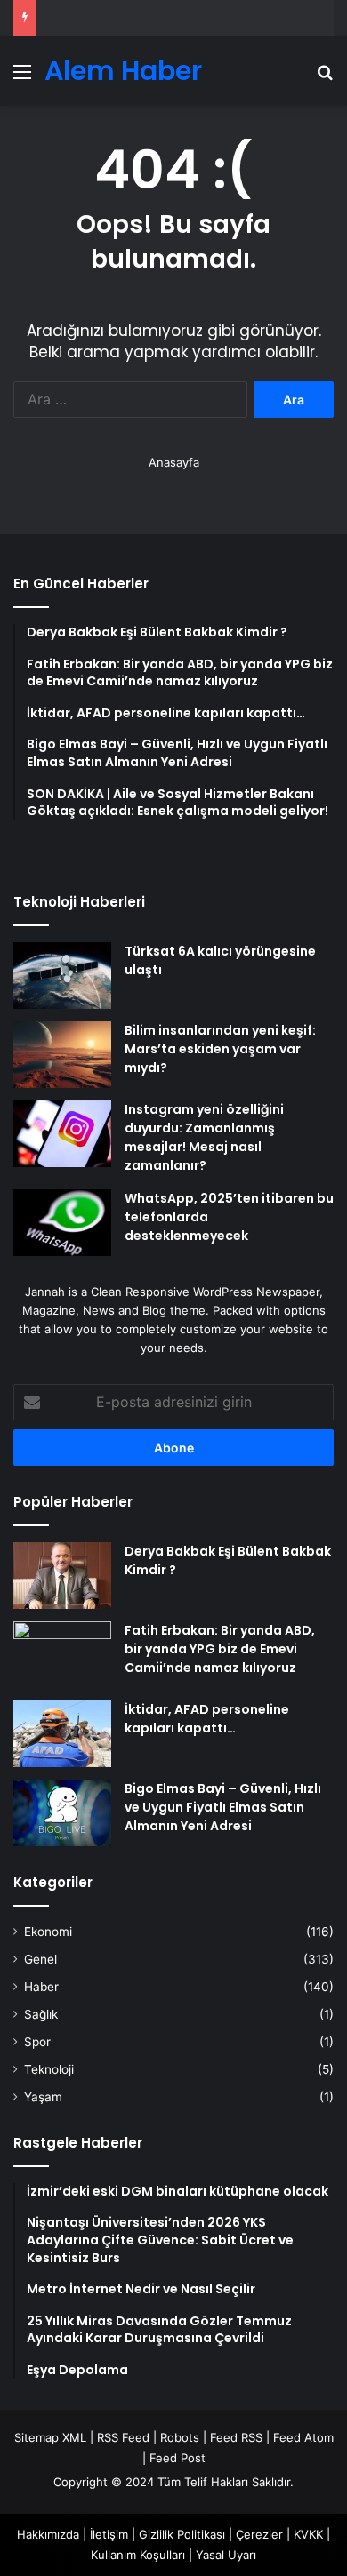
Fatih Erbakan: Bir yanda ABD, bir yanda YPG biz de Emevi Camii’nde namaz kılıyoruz (220, 1649)
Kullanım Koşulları (138, 2555)
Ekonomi (48, 1932)
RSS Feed (123, 2437)
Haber (41, 1987)
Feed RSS (236, 2437)
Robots (180, 2437)
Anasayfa (174, 462)
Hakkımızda (48, 2534)
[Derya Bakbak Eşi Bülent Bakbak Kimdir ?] (62, 1576)
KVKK (308, 2534)
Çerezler (259, 2534)
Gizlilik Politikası (182, 2534)
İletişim (109, 2534)
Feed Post (178, 2458)
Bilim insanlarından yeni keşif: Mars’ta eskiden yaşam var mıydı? (220, 1049)
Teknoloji (49, 2069)
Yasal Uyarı (226, 2555)
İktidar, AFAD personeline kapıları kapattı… (207, 1719)
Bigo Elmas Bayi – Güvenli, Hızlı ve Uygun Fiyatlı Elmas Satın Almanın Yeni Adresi (223, 1807)
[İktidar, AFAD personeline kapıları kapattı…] (62, 1734)
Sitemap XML (50, 2437)
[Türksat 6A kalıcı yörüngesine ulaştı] (62, 976)
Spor (37, 2042)
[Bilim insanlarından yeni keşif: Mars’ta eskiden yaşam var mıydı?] (62, 1055)
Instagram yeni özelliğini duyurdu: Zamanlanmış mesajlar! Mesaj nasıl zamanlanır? (204, 1137)
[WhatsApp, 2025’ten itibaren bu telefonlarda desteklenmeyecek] (62, 1223)
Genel (40, 1959)
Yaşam (43, 2097)
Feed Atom (303, 2437)
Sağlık (41, 2014)
